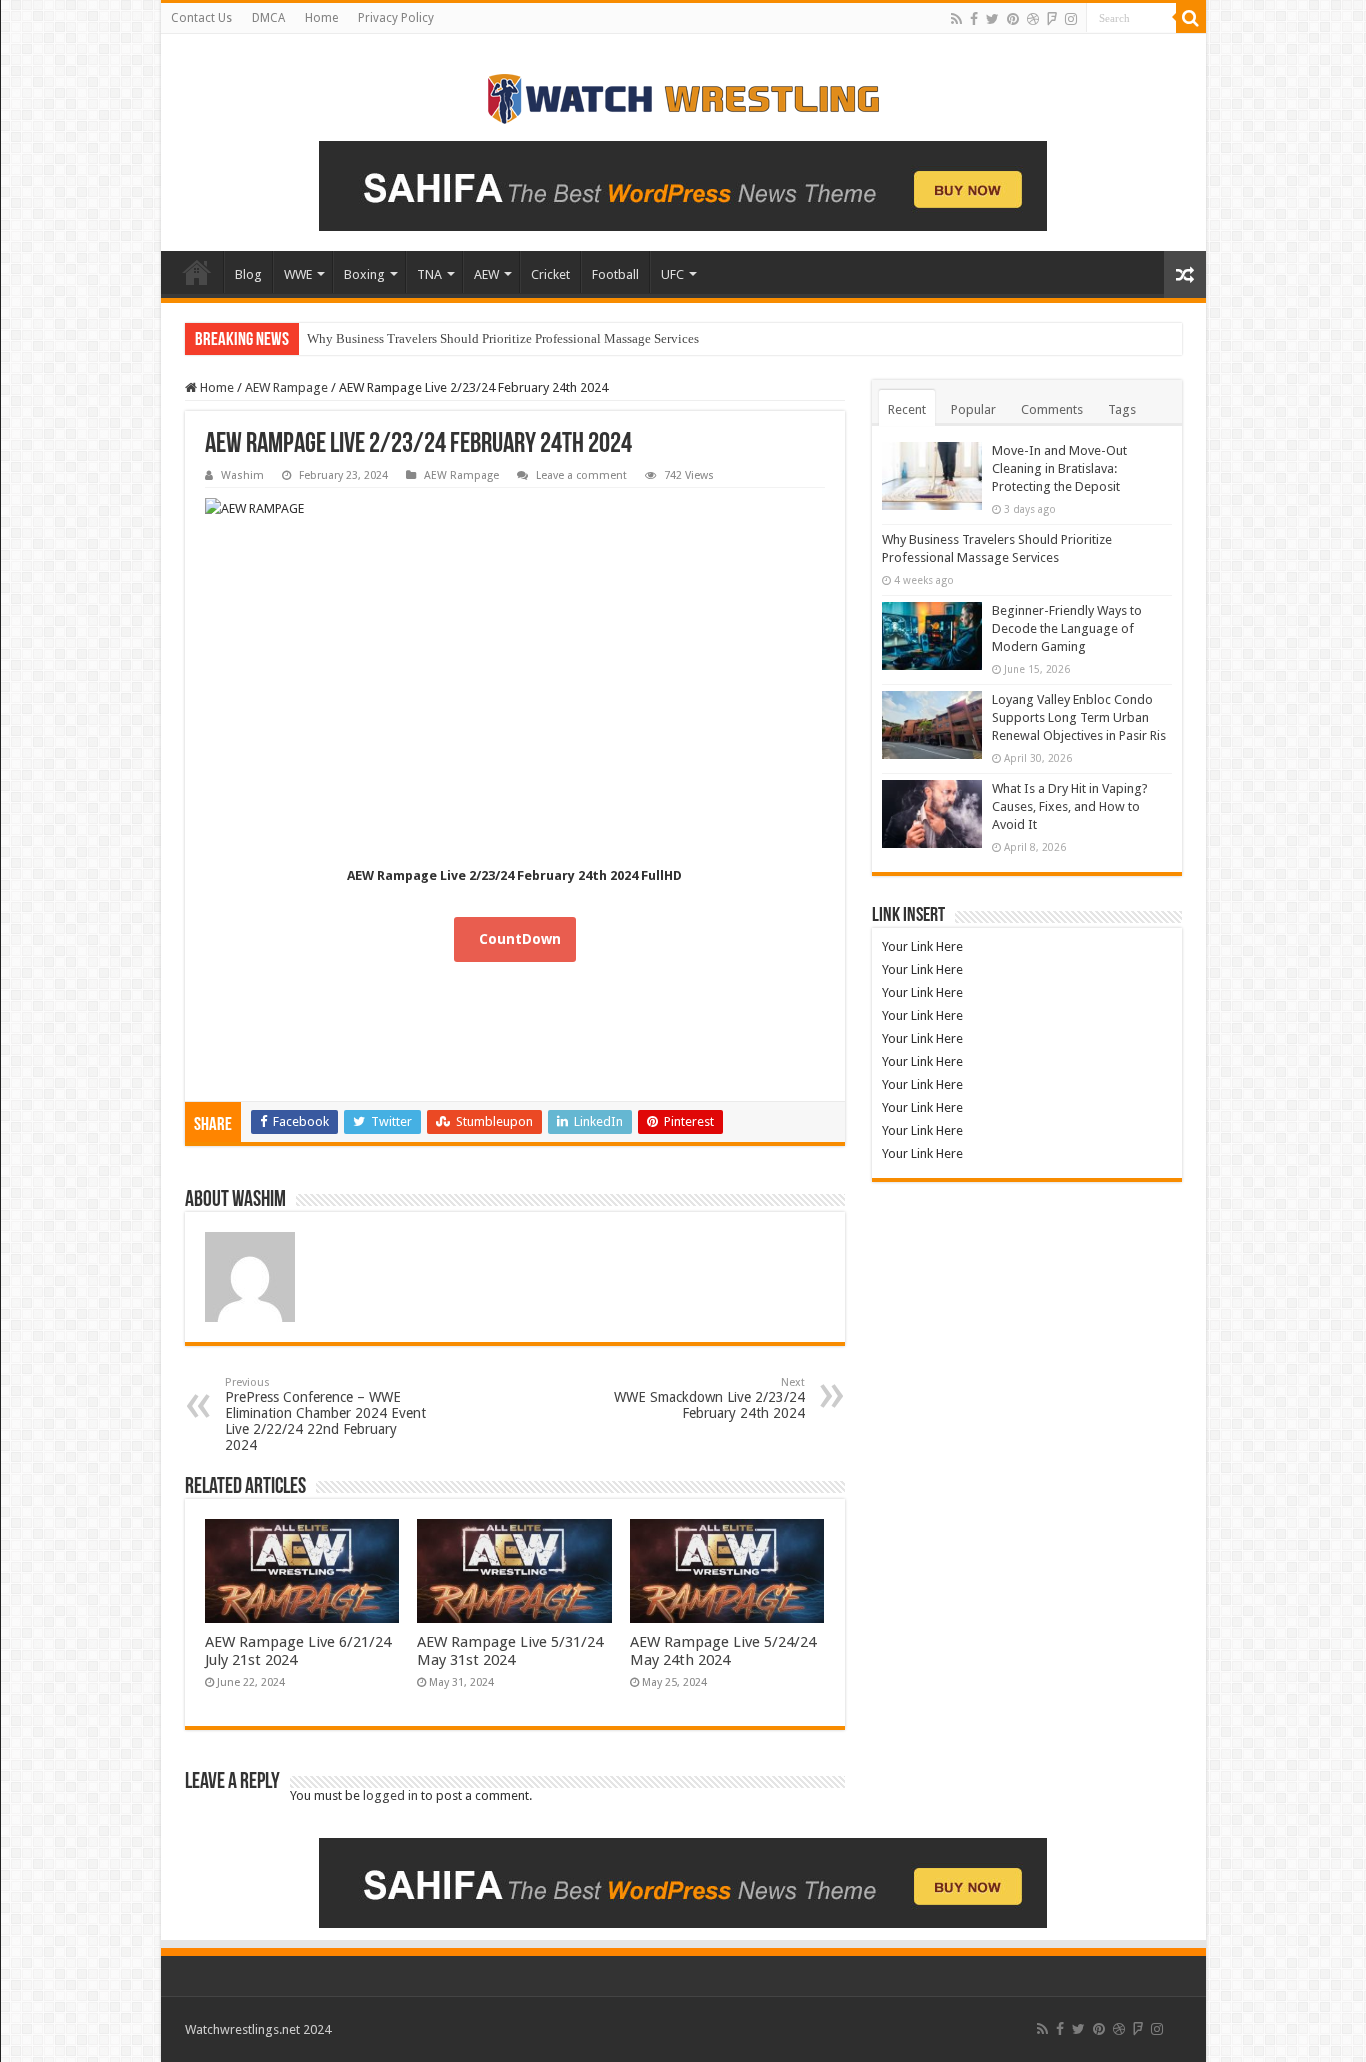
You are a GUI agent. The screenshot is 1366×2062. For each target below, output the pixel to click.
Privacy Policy (396, 18)
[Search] (1191, 18)
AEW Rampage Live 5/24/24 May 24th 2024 (723, 1651)
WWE (298, 274)
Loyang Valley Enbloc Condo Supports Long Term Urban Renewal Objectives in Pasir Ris (1079, 717)
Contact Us (201, 18)
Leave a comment (581, 475)
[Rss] (956, 19)
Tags (1122, 409)
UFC (672, 274)
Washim (242, 475)
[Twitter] (992, 19)
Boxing (364, 274)
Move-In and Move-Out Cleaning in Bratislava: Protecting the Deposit (1059, 468)
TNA (429, 274)
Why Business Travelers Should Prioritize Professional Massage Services (503, 338)
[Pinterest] (1013, 19)
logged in (390, 1795)
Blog (248, 274)
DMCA (268, 18)
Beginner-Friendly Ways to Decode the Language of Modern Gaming (1067, 628)
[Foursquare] (1052, 19)
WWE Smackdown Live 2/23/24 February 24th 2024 (709, 1398)
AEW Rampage (286, 387)
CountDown (520, 939)
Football (615, 274)
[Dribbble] (1033, 19)
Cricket (550, 274)
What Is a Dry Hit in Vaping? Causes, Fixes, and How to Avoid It (1070, 806)
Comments (1052, 409)
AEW (486, 274)
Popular (973, 409)
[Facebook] (974, 19)
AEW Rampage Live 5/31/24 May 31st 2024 (510, 1651)
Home (321, 18)
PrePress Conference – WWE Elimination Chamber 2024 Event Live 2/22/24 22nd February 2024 (325, 1414)
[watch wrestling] (683, 94)
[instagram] (1071, 19)
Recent (907, 409)
